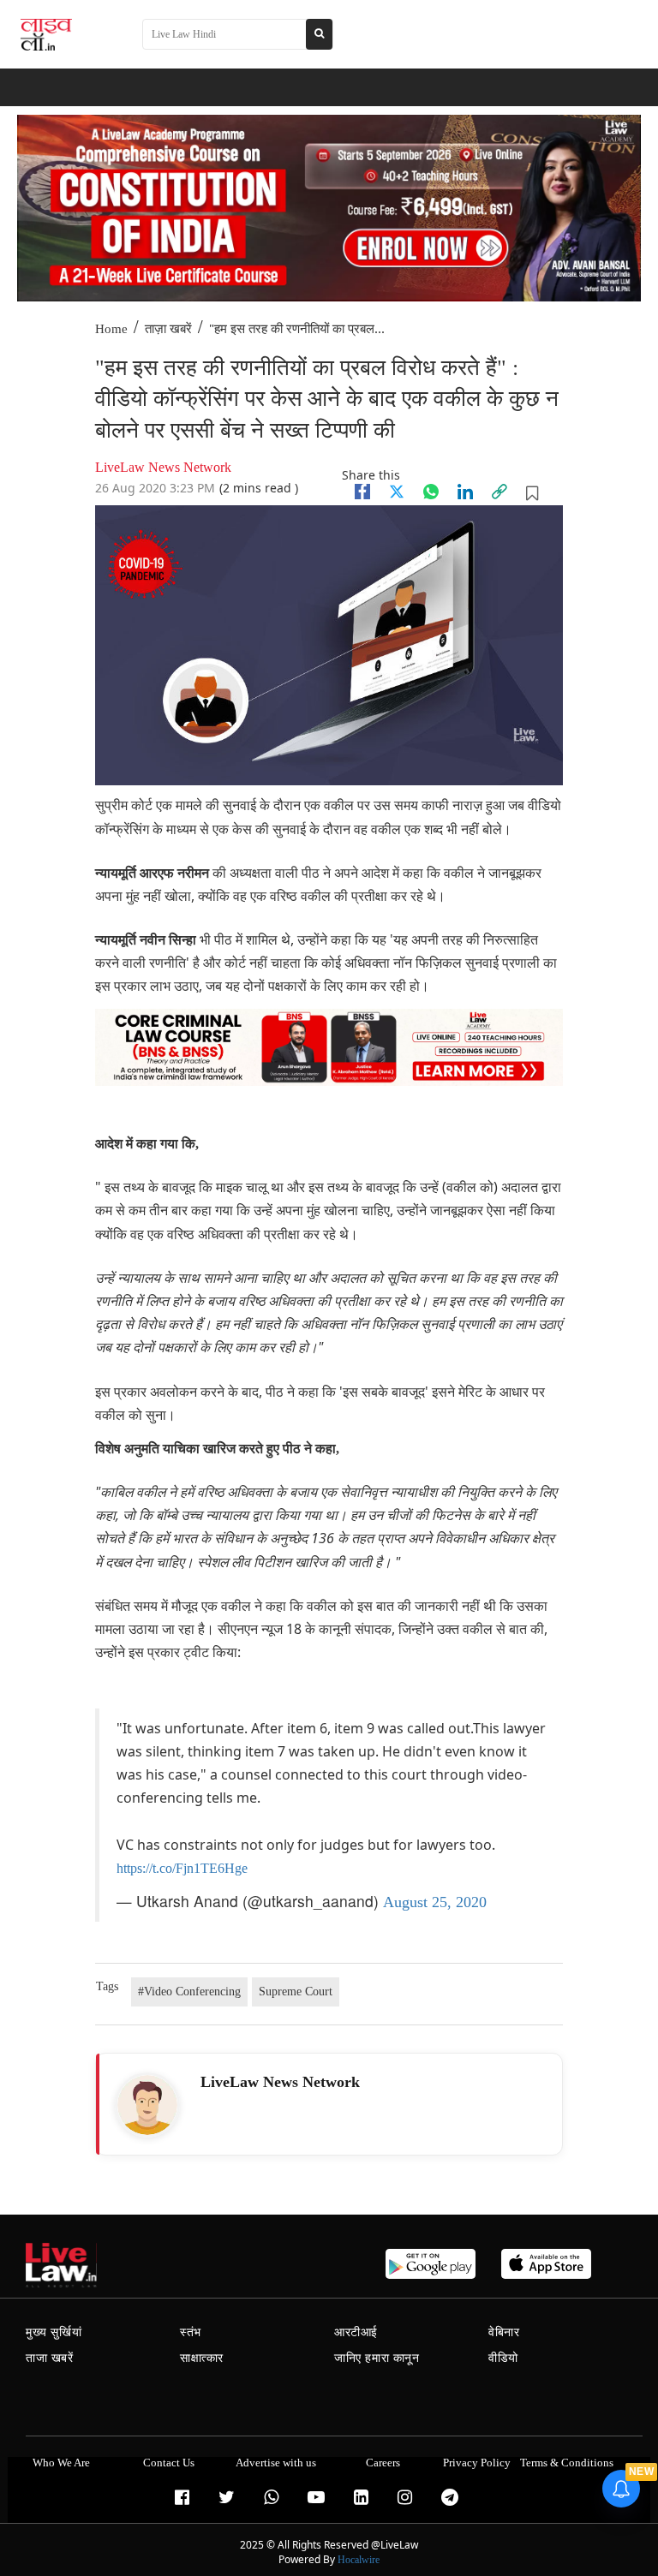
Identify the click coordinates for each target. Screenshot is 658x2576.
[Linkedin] (465, 492)
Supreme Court (296, 1992)
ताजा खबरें (50, 2358)
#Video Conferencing (189, 1992)
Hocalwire (359, 2560)
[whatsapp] (431, 492)
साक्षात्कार (202, 2358)
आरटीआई (356, 2332)
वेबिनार (504, 2332)
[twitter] (397, 492)
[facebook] (362, 492)
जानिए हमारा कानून (377, 2358)
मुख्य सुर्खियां (54, 2332)
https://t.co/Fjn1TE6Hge (182, 1868)
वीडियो (503, 2358)
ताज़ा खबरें (168, 329)
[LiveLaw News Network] (147, 2105)
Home (111, 329)
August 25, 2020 (435, 1902)
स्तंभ (191, 2332)
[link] (499, 492)
